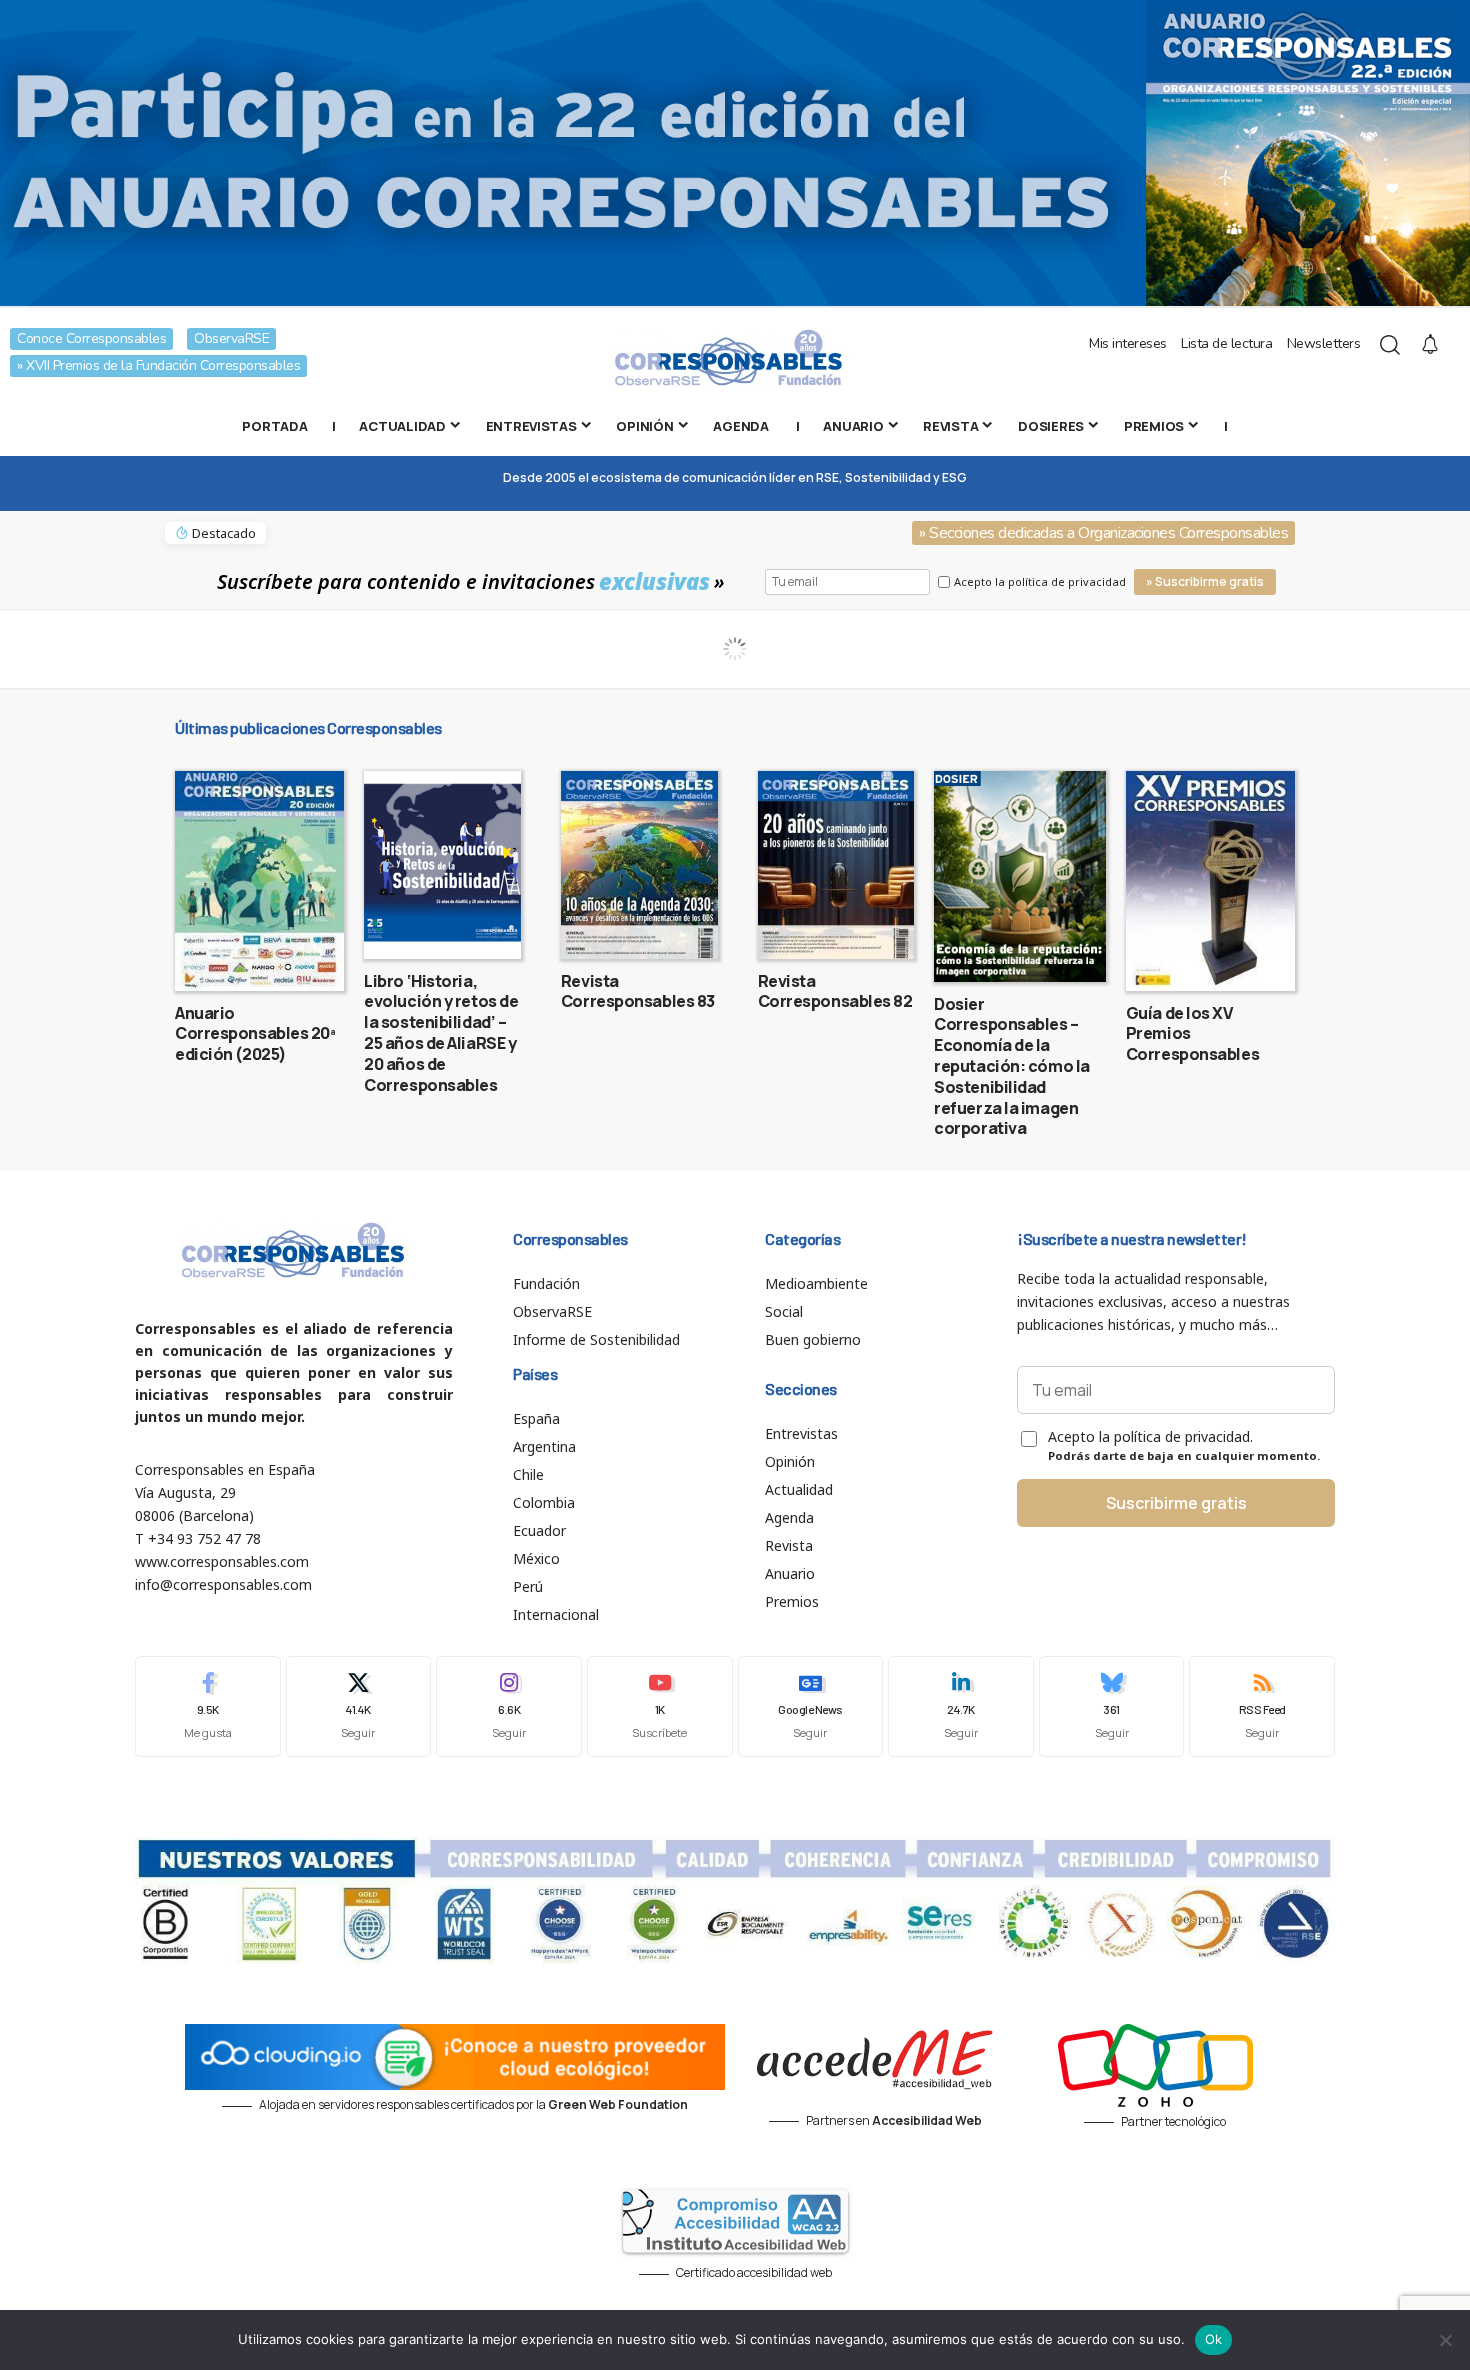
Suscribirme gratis (1176, 1503)
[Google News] (811, 1706)
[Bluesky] (1112, 1706)
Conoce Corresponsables (91, 338)
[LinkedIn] (961, 1706)
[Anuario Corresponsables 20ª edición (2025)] (259, 881)
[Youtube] (660, 1706)
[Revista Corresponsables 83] (639, 865)
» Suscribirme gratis (1205, 581)
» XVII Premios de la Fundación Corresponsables (158, 365)
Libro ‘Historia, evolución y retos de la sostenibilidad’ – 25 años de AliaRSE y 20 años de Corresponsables (441, 1033)
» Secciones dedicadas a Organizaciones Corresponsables (1103, 533)
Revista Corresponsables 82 (835, 991)
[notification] (1430, 345)
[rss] (1262, 1706)
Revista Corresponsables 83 (638, 991)
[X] (359, 1706)
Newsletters (1324, 343)
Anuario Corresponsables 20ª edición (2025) (255, 1034)
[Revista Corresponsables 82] (836, 865)
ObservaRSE (231, 338)
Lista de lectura (1226, 343)
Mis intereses (1128, 343)
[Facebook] (208, 1706)
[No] (1445, 2340)
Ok (1214, 2339)
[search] (1390, 345)
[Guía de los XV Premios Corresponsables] (1210, 881)
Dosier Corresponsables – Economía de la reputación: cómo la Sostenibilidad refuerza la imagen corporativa (1012, 1066)
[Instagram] (509, 1706)
